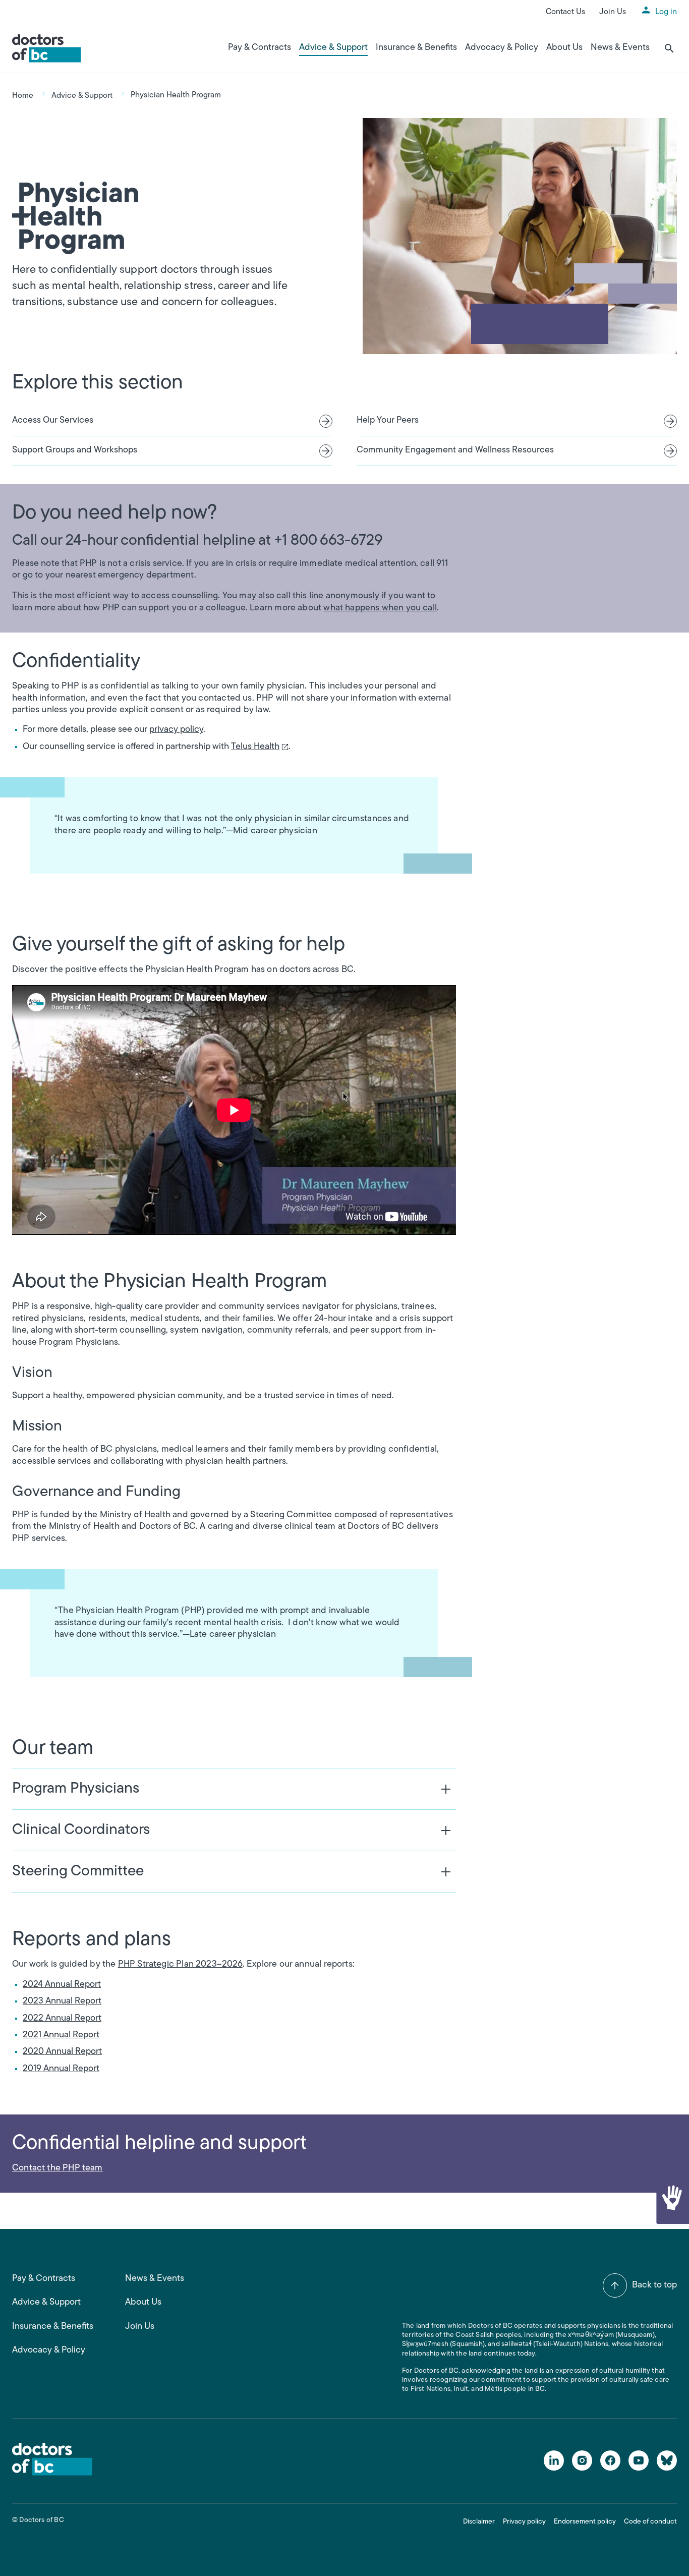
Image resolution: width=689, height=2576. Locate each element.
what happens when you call (380, 608)
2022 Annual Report (62, 2019)
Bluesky (667, 2460)
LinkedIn (554, 2460)
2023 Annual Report (62, 2001)
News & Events (620, 48)
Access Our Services (53, 421)
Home (23, 96)
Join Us (613, 12)
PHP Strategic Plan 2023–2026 (180, 1965)
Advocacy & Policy (502, 48)
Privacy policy (524, 2522)
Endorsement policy (585, 2522)
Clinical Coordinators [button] (81, 1830)
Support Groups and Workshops (75, 450)
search (669, 48)
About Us (564, 48)
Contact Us (565, 12)
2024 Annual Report (62, 1985)
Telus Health (257, 748)
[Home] (47, 48)
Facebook (610, 2460)
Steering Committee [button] (78, 1872)
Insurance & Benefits (416, 48)
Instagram (582, 2460)
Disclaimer (479, 2522)
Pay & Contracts (260, 48)
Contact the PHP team (58, 2168)
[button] (672, 2199)
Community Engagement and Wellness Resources (455, 450)
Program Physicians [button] (76, 1789)
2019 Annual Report (61, 2069)
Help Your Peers (388, 421)
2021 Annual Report (61, 2035)
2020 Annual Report (62, 2052)
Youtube (639, 2460)
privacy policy (176, 730)
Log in (666, 12)
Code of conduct (650, 2522)
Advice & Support (333, 48)
